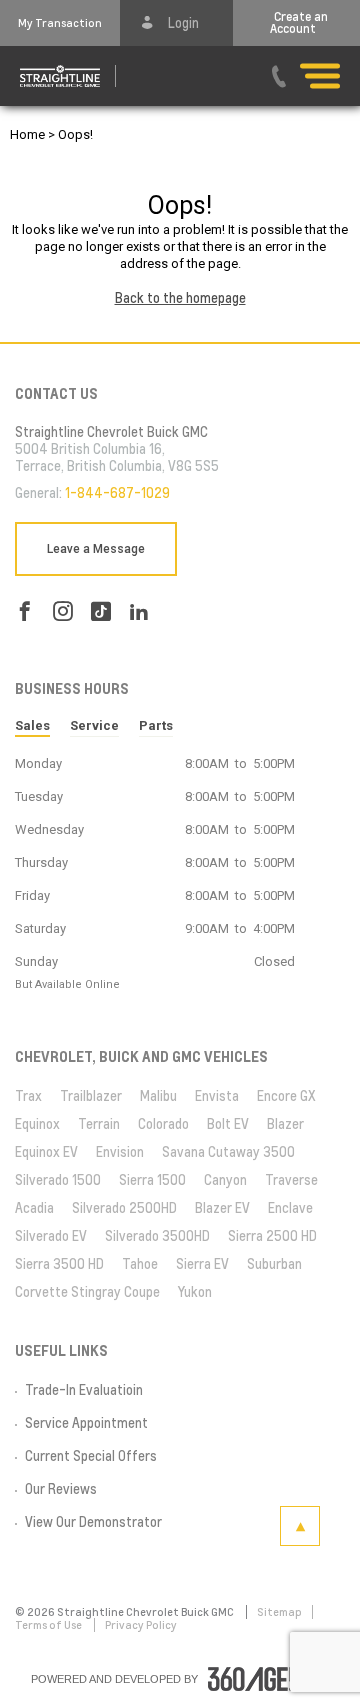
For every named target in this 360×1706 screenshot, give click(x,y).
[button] (60, 23)
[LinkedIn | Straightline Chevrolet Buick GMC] (139, 611)
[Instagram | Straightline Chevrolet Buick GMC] (63, 611)
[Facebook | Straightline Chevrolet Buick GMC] (25, 611)
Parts (156, 725)
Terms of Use (49, 1625)
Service (94, 725)
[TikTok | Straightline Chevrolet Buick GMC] (101, 611)
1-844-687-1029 (117, 493)
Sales (32, 725)
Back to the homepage (180, 298)
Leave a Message (96, 549)
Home (27, 134)
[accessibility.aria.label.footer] (269, 1679)
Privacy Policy (141, 1625)
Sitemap (279, 1612)
